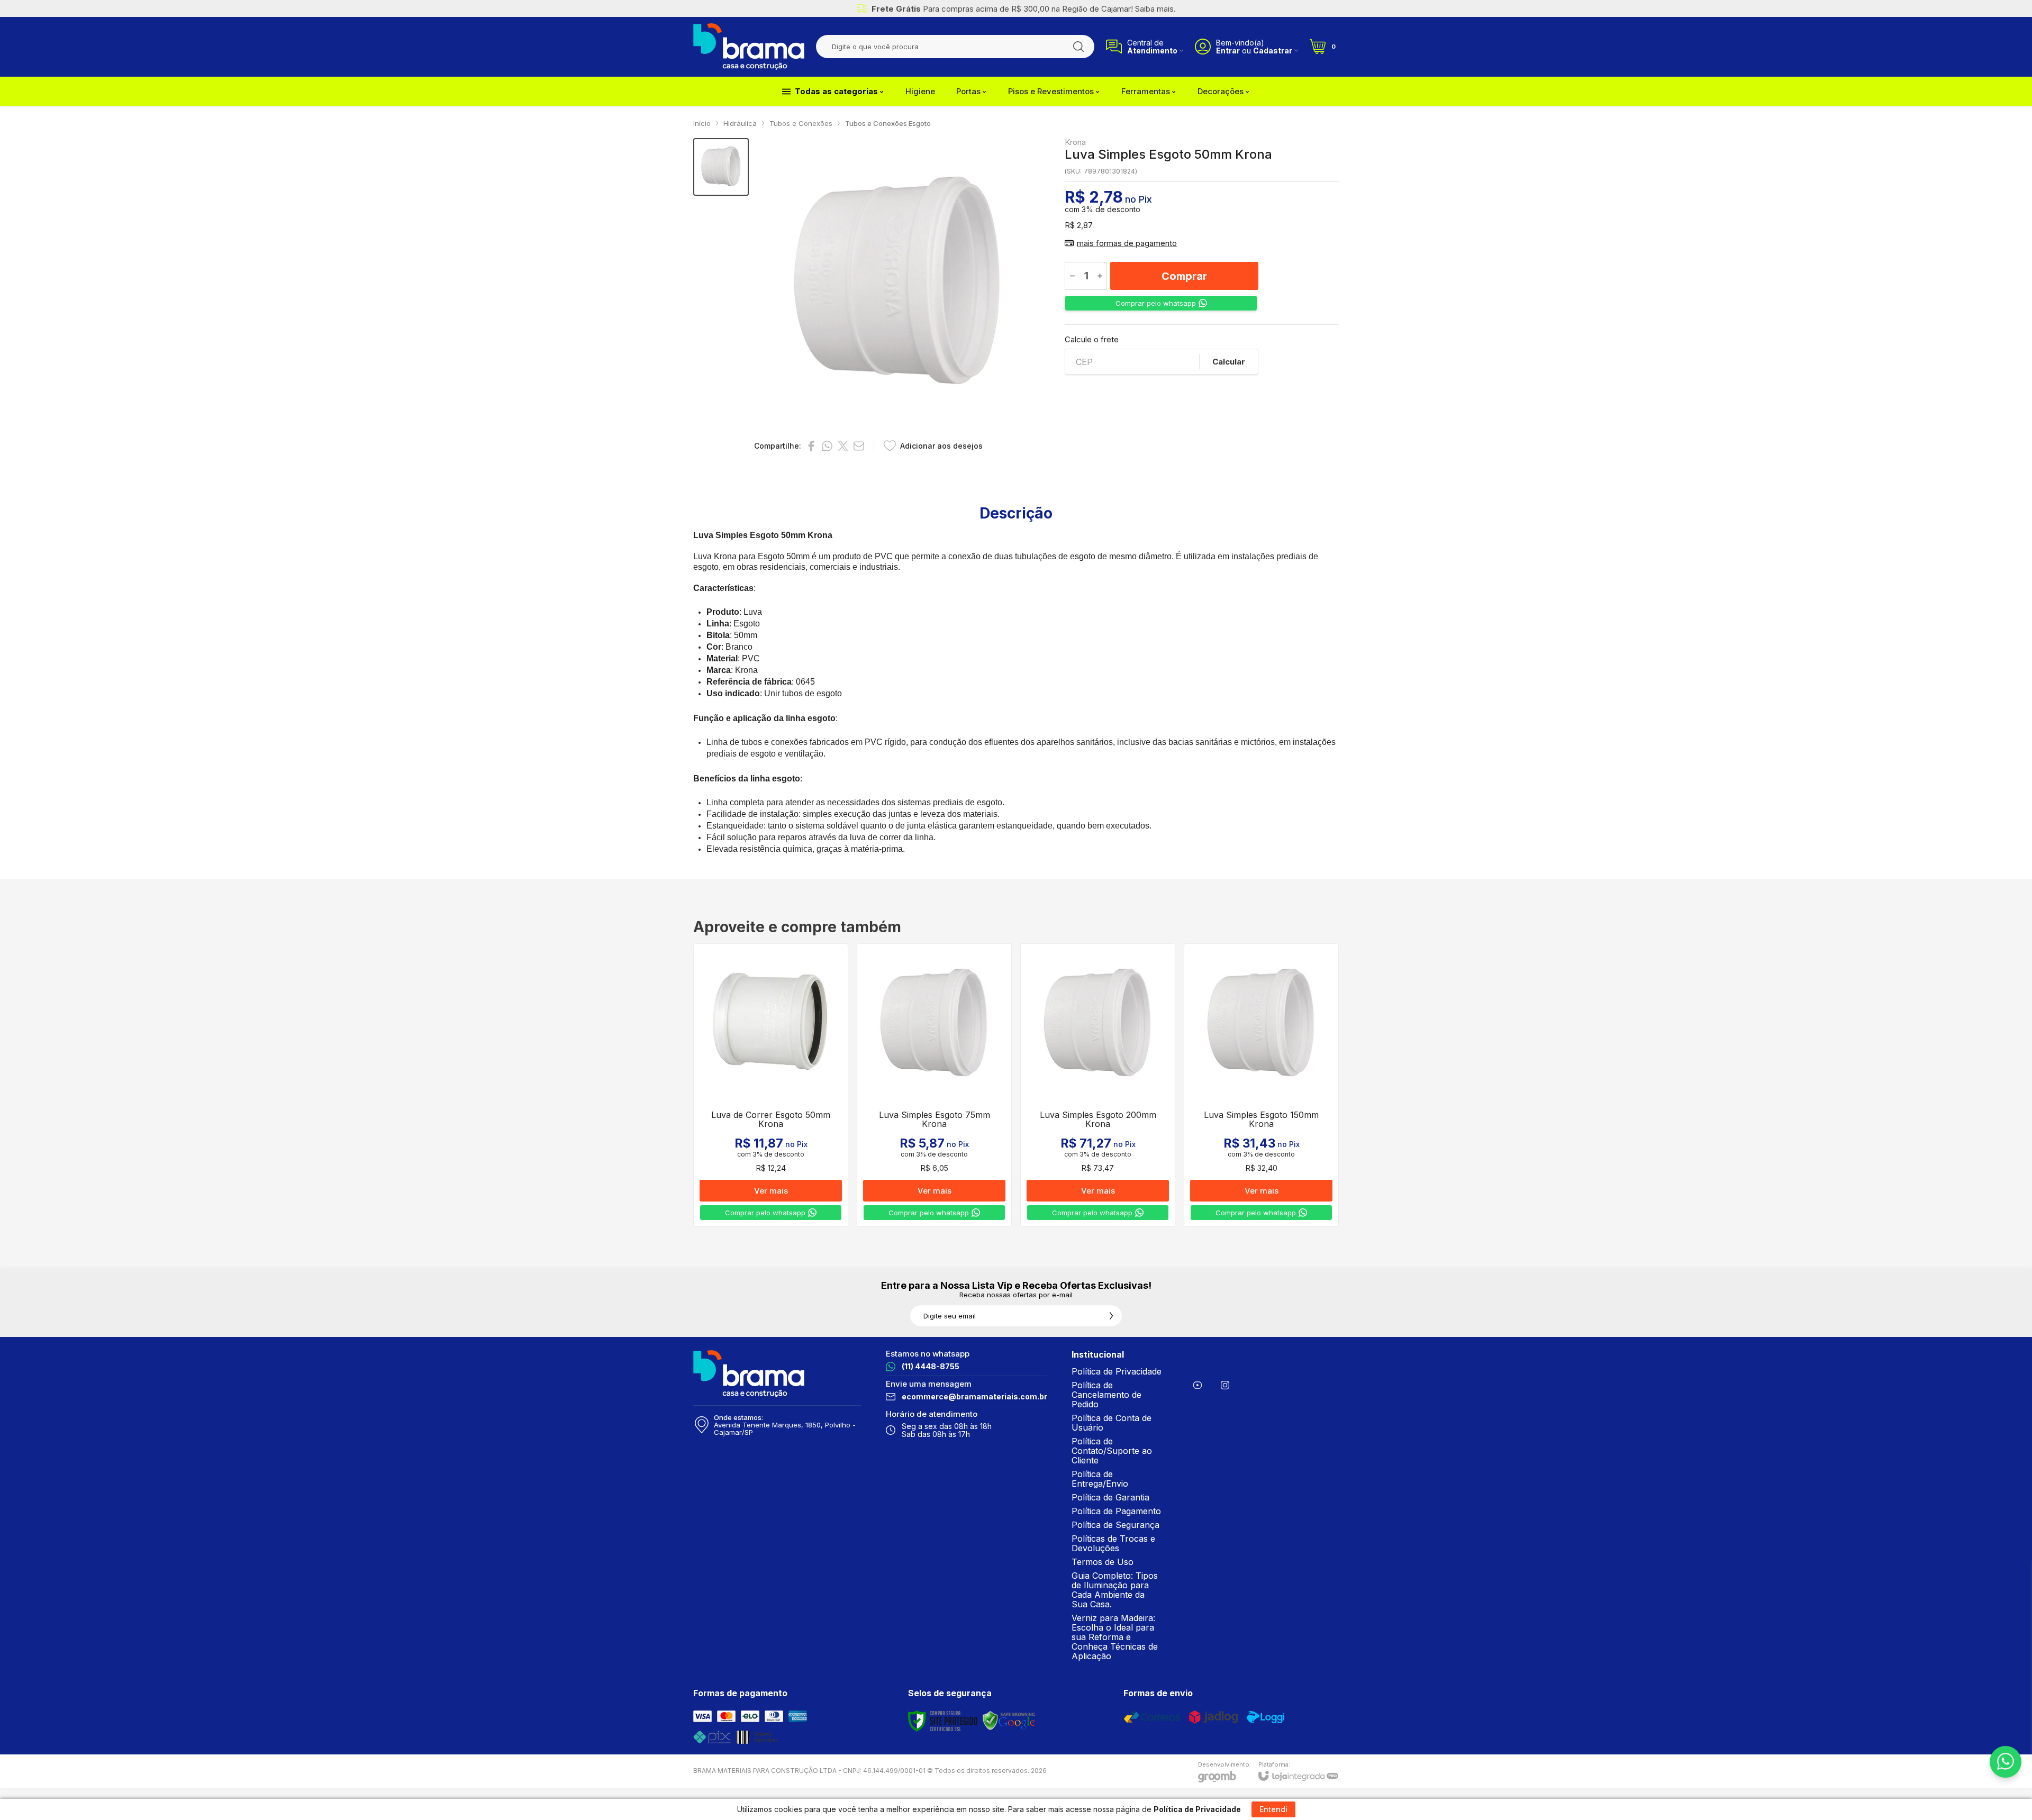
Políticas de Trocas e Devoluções (1113, 1543)
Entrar (1228, 51)
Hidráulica (740, 123)
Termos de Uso (1103, 1562)
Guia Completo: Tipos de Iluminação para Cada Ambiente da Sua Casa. (1115, 1590)
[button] (721, 167)
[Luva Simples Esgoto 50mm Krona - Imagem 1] (721, 167)
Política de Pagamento (1116, 1511)
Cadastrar (1273, 51)
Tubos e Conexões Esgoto (888, 123)
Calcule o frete (1092, 339)
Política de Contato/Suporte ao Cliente (1112, 1451)
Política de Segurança (1115, 1525)
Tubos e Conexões (801, 123)
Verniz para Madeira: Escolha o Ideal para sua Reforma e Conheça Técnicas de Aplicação (1115, 1637)
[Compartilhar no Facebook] (811, 446)
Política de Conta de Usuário (1112, 1423)
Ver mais (771, 1191)
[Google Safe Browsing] (1009, 1721)
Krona (1075, 142)
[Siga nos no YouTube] (1198, 1385)
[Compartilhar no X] (843, 446)
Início (702, 123)
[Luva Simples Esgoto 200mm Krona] (1098, 1085)
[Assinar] (1111, 1316)
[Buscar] (1078, 47)
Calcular (1229, 362)
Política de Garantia (1110, 1497)
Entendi (1273, 1809)
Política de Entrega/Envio (1100, 1479)
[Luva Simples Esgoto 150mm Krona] (1261, 1085)
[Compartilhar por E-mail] (859, 446)
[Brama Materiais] (749, 47)
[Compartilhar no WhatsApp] (827, 446)
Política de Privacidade (1117, 1371)
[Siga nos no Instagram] (1225, 1385)
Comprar (1184, 276)
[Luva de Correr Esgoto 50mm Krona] (771, 1085)
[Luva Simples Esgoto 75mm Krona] (934, 1085)
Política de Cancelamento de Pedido (1106, 1395)
